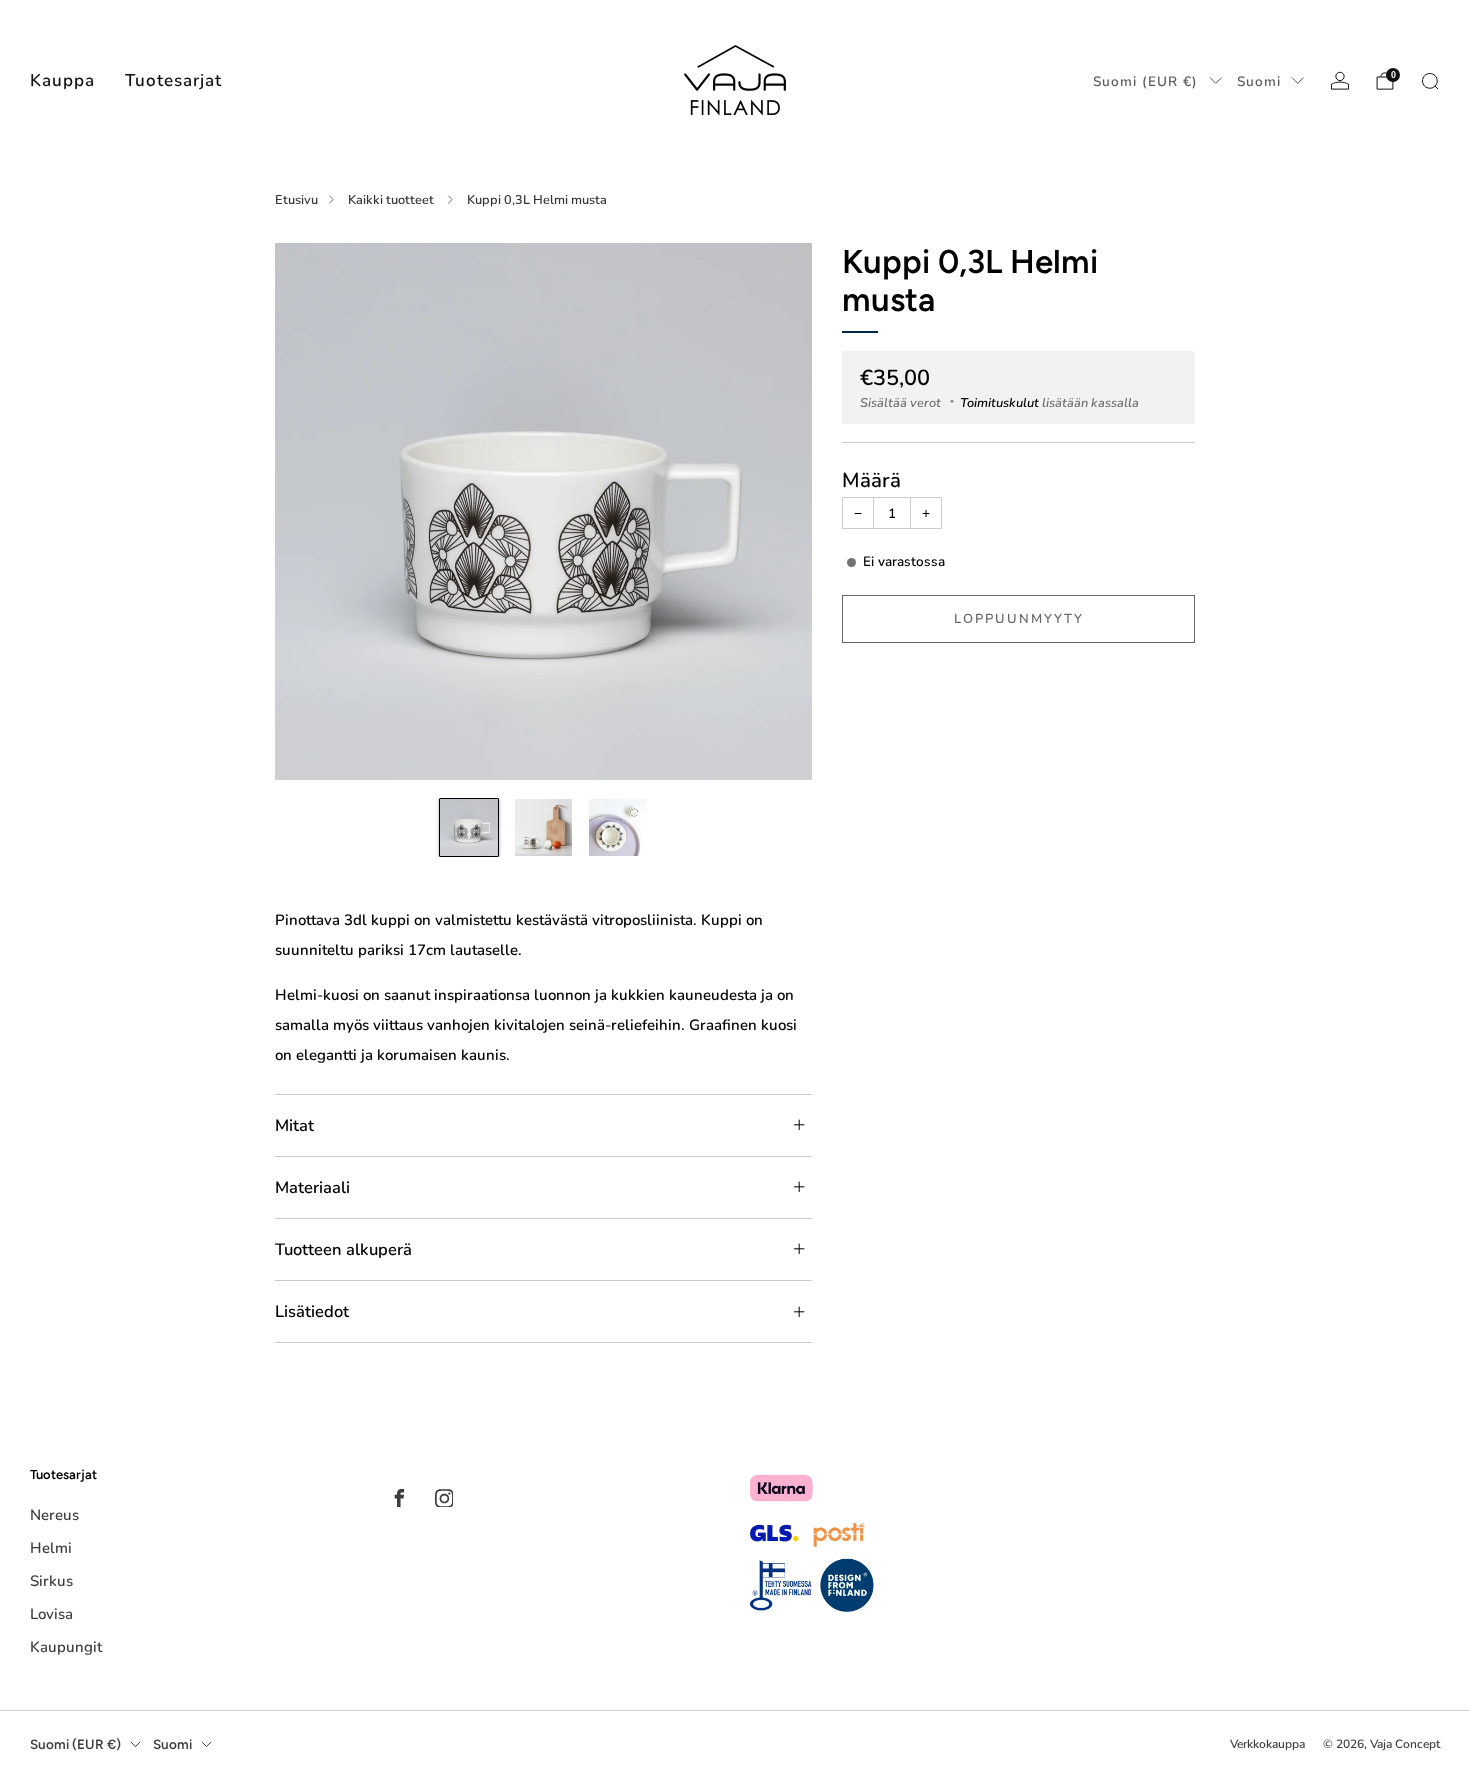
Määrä (871, 480)
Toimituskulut (999, 403)
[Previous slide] (314, 511)
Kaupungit (66, 1647)
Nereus (54, 1515)
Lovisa (51, 1614)
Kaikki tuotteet (392, 200)
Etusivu (296, 200)
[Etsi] (1430, 81)
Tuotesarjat (173, 80)
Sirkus (51, 1581)
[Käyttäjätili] (1340, 81)
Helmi (51, 1548)
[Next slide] (773, 511)
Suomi (1259, 81)
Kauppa (62, 80)
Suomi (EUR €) (1145, 81)
